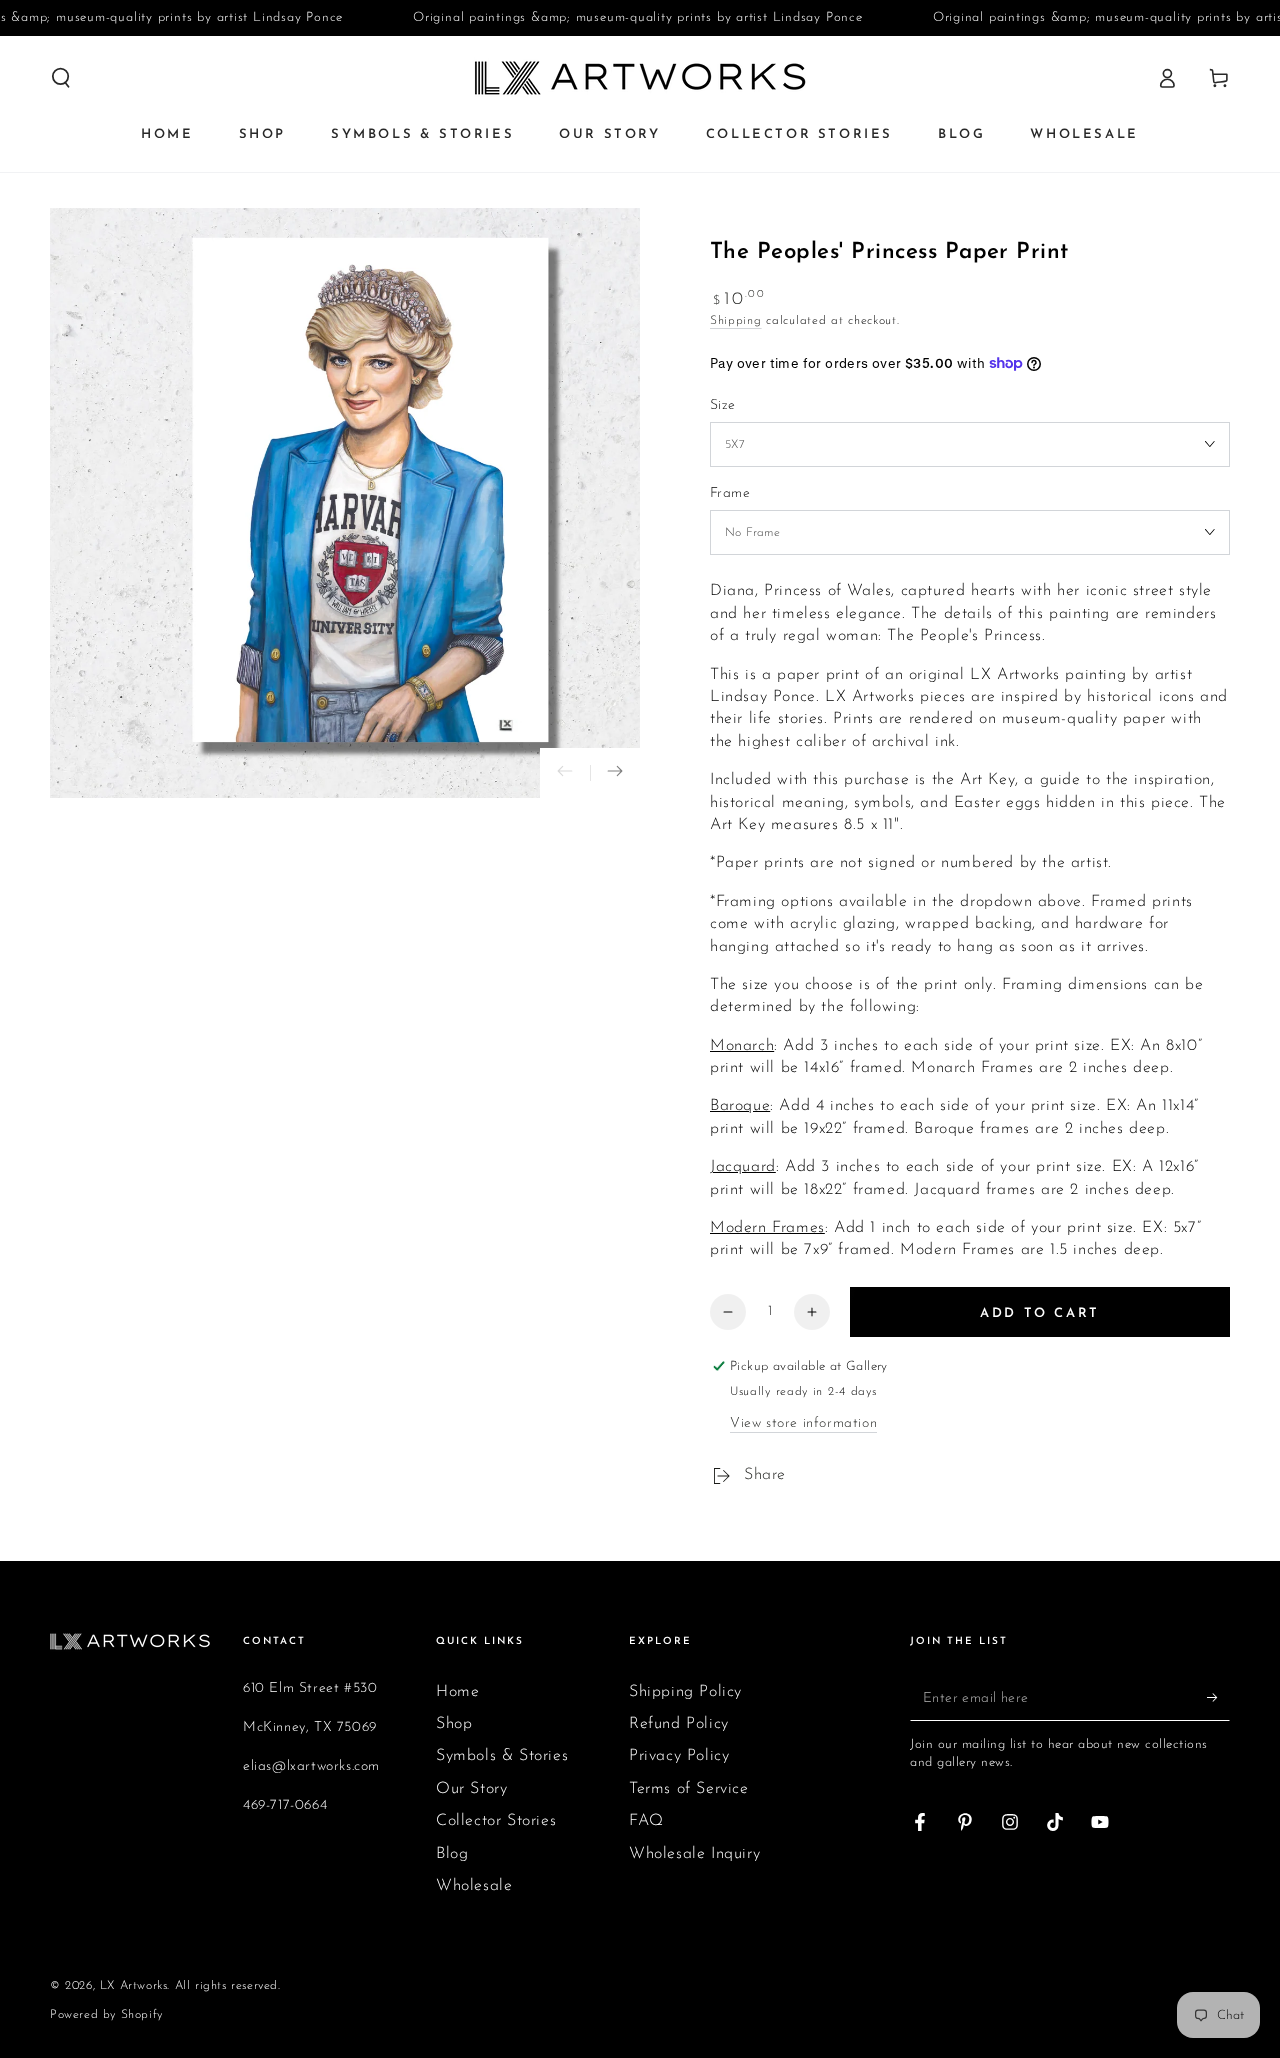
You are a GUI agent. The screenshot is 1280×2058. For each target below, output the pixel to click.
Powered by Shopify (106, 2015)
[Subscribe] (1218, 1698)
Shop (454, 1724)
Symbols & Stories (502, 1756)
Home (457, 1692)
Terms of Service (689, 1789)
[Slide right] (615, 773)
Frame (730, 493)
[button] (61, 78)
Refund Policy (679, 1724)
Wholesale (474, 1886)
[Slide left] (565, 773)
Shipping (736, 321)
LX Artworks (134, 1986)
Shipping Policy (685, 1692)
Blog (452, 1854)
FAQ (646, 1821)
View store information (803, 1423)
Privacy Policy (679, 1756)
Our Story (471, 1789)
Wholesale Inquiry (694, 1854)
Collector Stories (496, 1821)
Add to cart (1040, 1313)
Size (723, 405)
